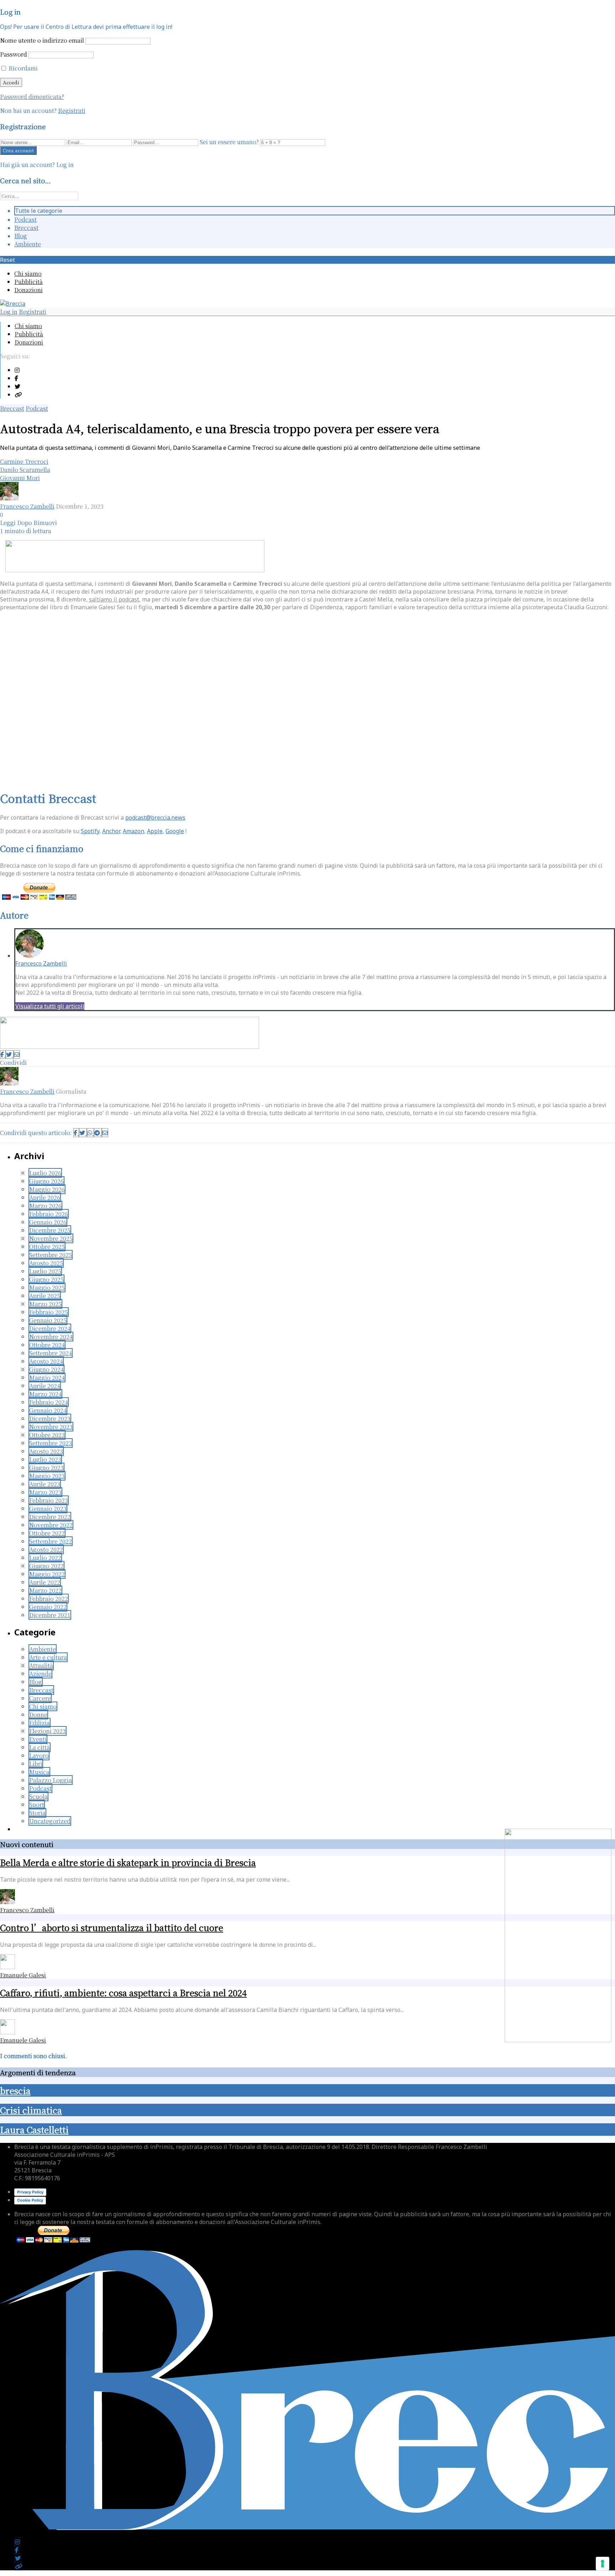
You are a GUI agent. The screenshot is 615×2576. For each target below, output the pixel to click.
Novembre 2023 (51, 1427)
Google (175, 831)
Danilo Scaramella (25, 470)
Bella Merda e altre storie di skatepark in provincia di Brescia (128, 1862)
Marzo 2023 (45, 1492)
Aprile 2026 (45, 1197)
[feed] (18, 395)
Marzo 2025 (45, 1304)
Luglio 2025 (45, 1271)
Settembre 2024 (51, 1353)
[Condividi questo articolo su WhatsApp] (90, 1133)
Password (14, 54)
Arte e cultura (48, 1657)
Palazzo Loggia (51, 1780)
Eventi (38, 1739)
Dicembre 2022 (50, 1517)
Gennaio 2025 (48, 1320)
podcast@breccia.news (155, 818)
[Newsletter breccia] (130, 1047)
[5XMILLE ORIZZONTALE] (135, 570)
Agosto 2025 (46, 1263)
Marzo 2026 (45, 1206)
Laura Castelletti (34, 2130)
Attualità (41, 1665)
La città (40, 1747)
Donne (38, 1715)
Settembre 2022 (51, 1541)
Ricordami (22, 68)
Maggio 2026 (47, 1189)
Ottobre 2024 (47, 1345)
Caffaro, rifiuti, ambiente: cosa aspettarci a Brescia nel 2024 (123, 1993)
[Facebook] (16, 378)
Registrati (72, 111)
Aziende (40, 1674)
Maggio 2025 (47, 1287)
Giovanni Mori (20, 478)
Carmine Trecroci (24, 461)
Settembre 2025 (51, 1255)
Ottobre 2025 (47, 1247)
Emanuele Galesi (23, 1975)
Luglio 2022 (45, 1558)
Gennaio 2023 (48, 1508)
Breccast (26, 228)
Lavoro (39, 1755)
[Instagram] (17, 370)
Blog (21, 236)
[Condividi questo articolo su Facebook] (3, 1055)
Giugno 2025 (46, 1279)
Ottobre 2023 (47, 1435)
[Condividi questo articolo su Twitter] (10, 1055)
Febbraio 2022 (49, 1599)
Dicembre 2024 (50, 1328)
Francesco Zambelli (27, 506)
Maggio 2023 (47, 1476)
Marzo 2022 (45, 1590)
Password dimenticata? (32, 97)
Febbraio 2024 (49, 1402)
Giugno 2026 (46, 1181)
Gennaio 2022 (48, 1607)
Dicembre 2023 (50, 1418)
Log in (9, 312)
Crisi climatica (31, 2110)
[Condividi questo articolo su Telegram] (98, 1133)
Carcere (40, 1698)
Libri (36, 1764)
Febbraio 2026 (49, 1214)
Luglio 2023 (45, 1459)
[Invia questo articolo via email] (17, 1055)
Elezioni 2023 (48, 1731)
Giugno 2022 (46, 1566)
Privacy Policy (30, 2192)
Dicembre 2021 (50, 1615)
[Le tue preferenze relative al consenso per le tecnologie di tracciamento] (603, 2564)
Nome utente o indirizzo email (42, 40)
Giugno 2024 (46, 1369)
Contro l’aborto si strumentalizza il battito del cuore (112, 1927)
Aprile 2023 (45, 1484)
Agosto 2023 (46, 1451)
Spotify (90, 831)
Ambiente (28, 244)
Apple (155, 831)
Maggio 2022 (47, 1574)
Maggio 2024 (47, 1378)
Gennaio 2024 (48, 1410)
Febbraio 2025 (49, 1312)
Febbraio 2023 (49, 1500)
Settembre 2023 (51, 1443)
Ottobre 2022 (47, 1533)
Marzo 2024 (45, 1394)
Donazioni (28, 290)
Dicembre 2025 (50, 1230)
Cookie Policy (30, 2200)
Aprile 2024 (45, 1386)
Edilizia (40, 1723)
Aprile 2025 (45, 1296)
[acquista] (558, 2040)
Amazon (133, 831)
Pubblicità (28, 282)
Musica (39, 1772)
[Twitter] (17, 386)
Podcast (25, 219)
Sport (37, 1805)
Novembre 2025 (51, 1238)
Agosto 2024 (46, 1361)
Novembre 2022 (51, 1525)
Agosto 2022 (46, 1549)
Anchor (111, 831)
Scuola (38, 1796)
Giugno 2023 (46, 1468)
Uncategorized (50, 1821)
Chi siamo (28, 274)
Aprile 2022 (45, 1582)
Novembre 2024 (51, 1337)
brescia (15, 2090)
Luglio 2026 (45, 1173)
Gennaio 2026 (48, 1222)
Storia (37, 1813)
